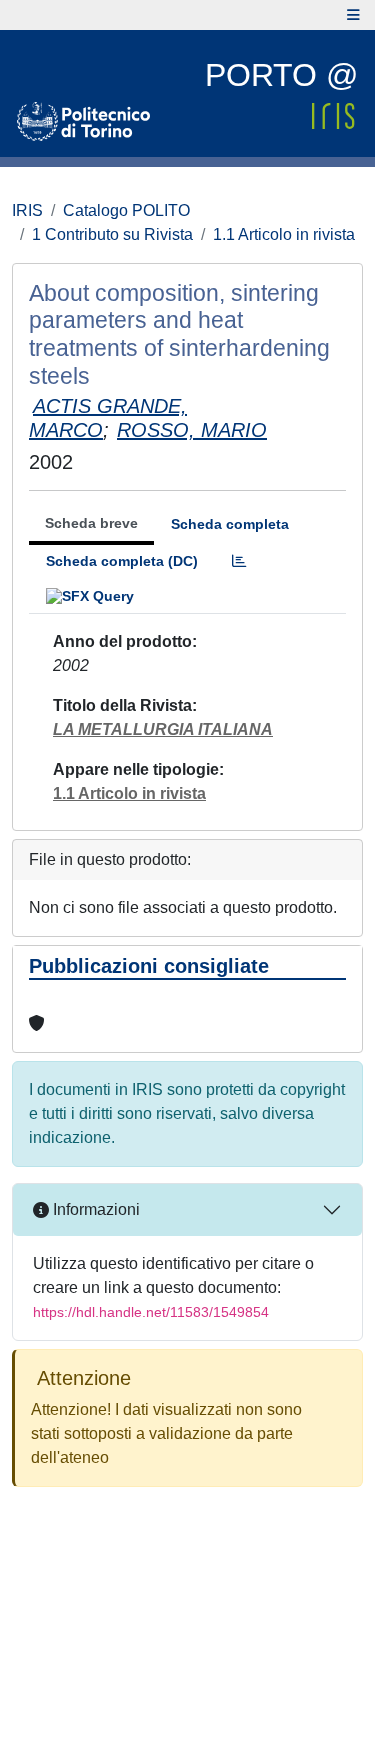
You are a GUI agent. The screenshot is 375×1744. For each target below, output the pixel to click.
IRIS (27, 210)
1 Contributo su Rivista (112, 234)
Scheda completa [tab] (230, 524)
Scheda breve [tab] (91, 523)
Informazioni (94, 1209)
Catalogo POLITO (126, 210)
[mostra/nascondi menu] (353, 15)
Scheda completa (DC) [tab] (122, 561)
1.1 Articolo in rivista (284, 234)
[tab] (239, 561)
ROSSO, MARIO (192, 430)
